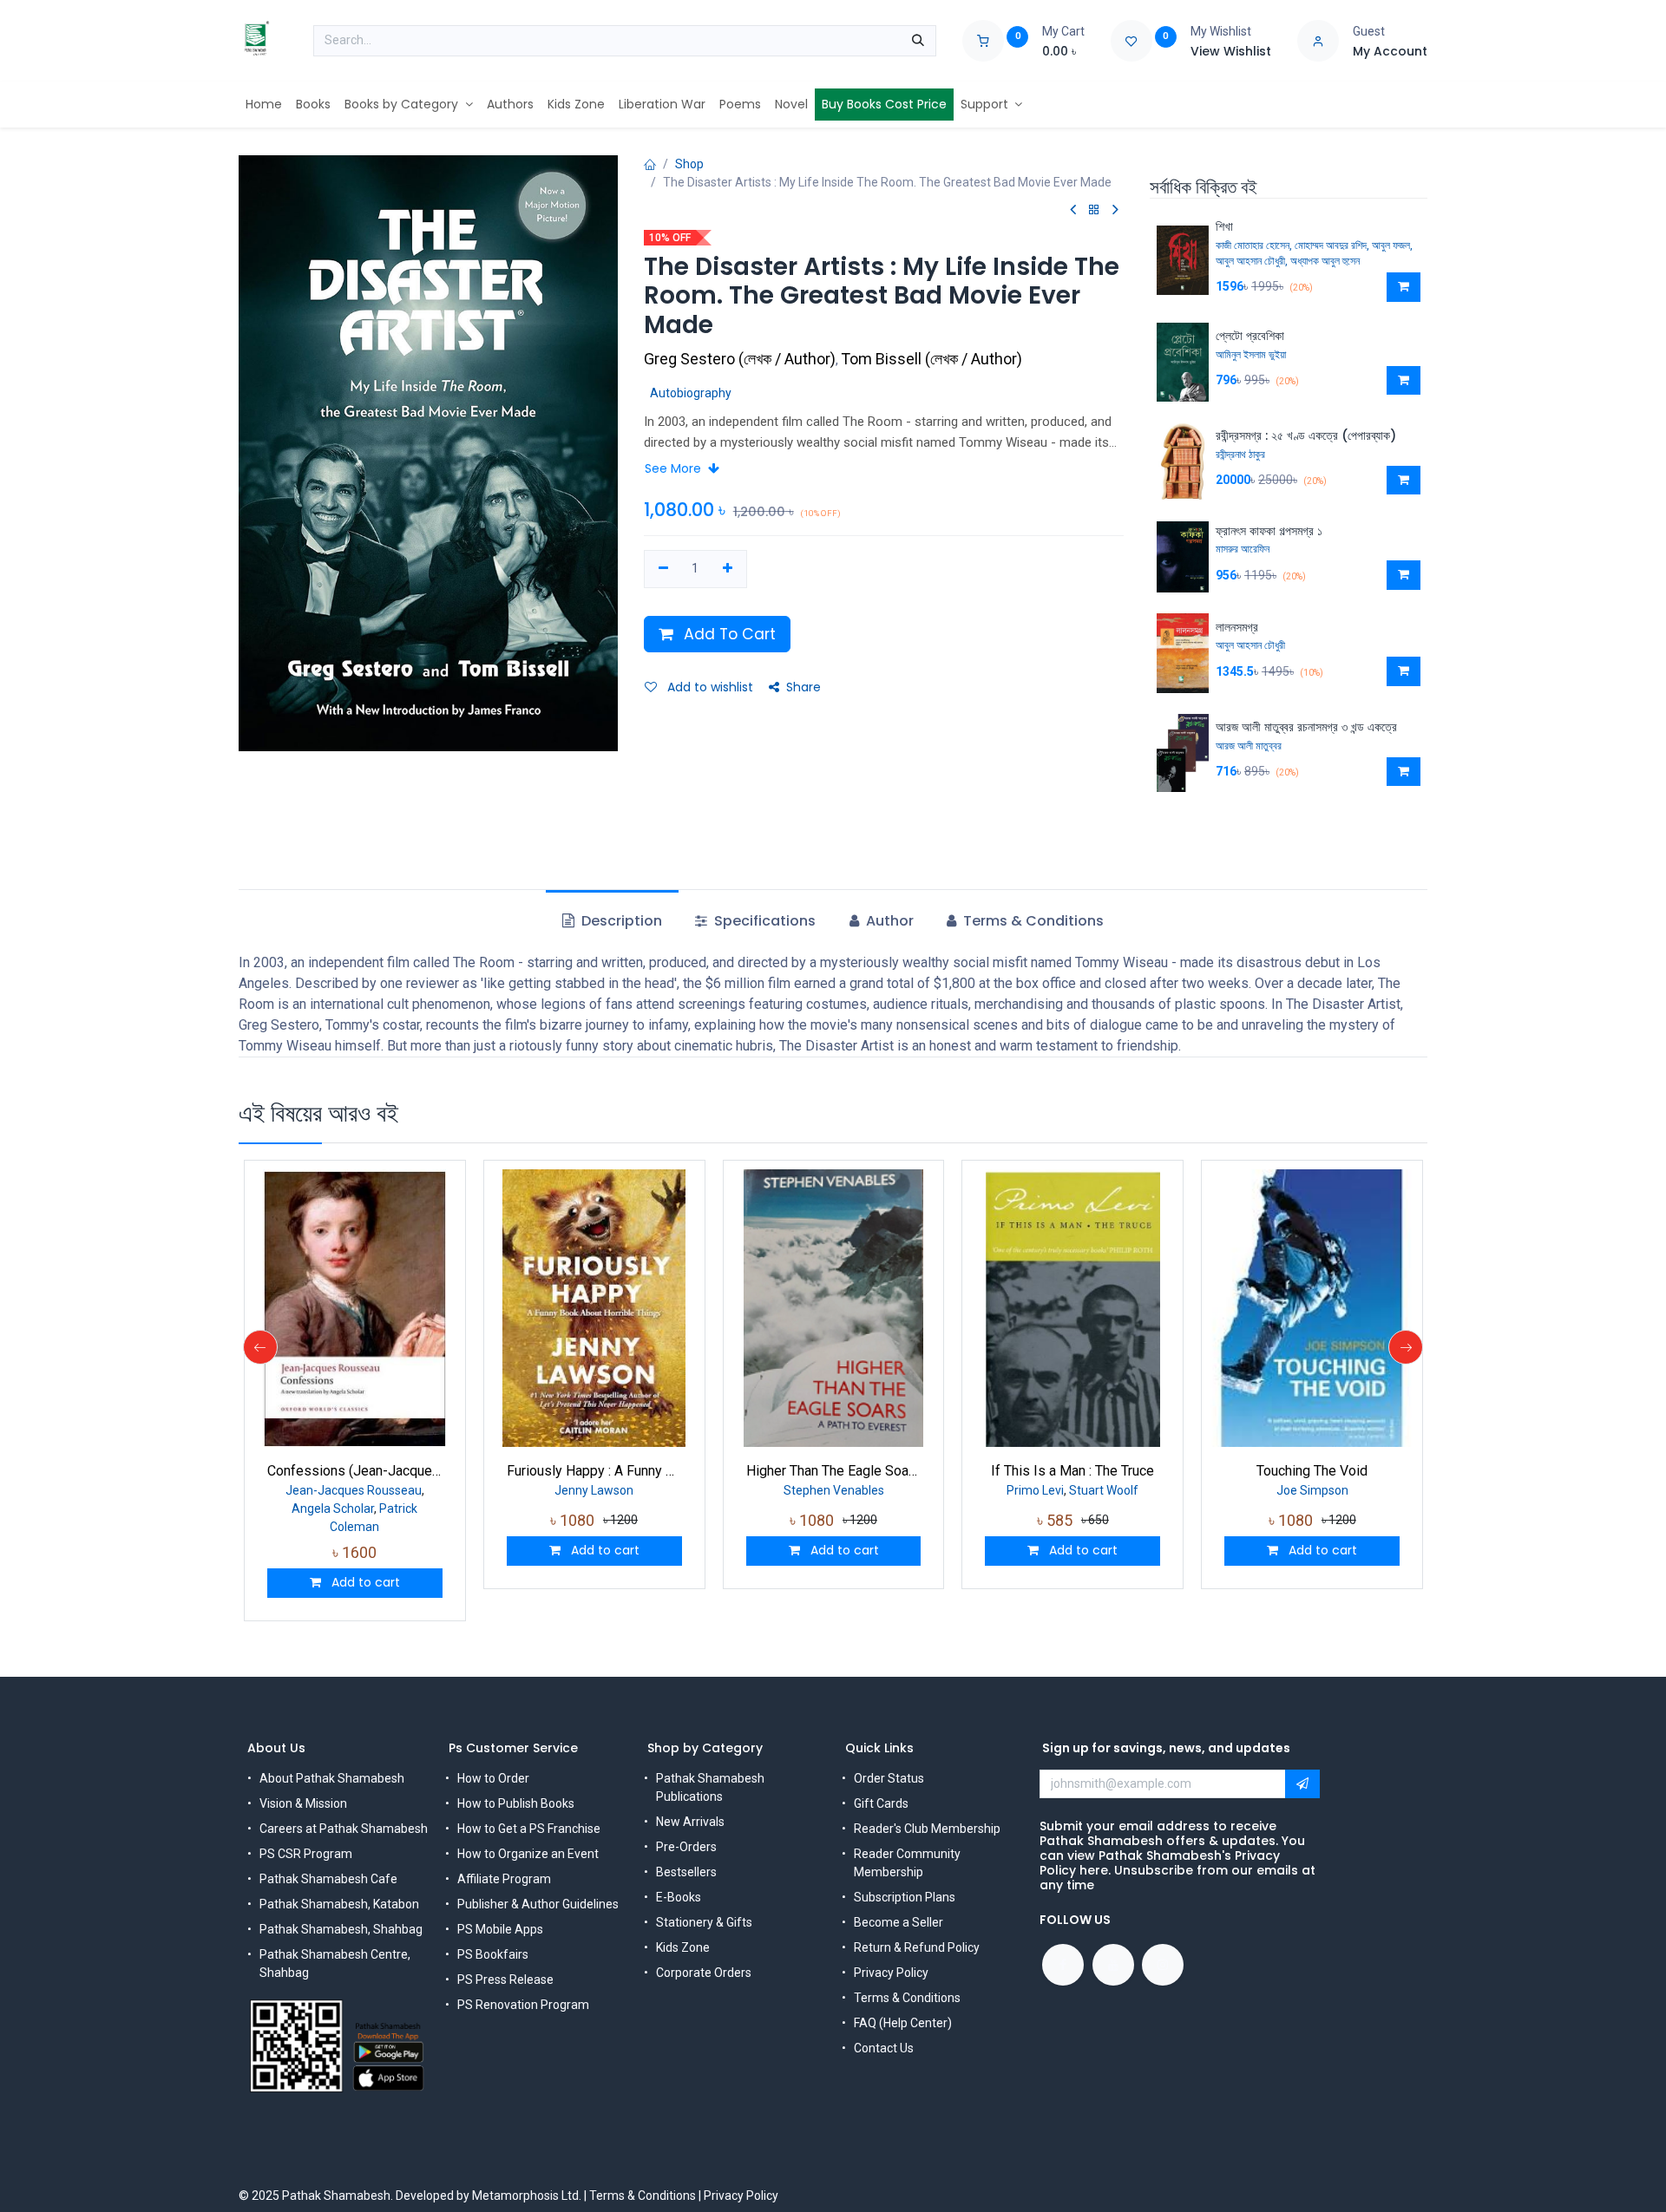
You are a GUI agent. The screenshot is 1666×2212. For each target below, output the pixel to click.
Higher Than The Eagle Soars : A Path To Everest (834, 1471)
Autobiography (691, 393)
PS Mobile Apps (500, 1929)
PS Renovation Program (523, 2005)
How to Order (493, 1778)
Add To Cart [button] (728, 634)
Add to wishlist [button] (708, 687)
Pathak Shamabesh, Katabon (339, 1904)
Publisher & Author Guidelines (538, 1904)
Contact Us (884, 2048)
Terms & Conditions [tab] (1032, 921)
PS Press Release (505, 1980)
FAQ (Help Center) (903, 2023)
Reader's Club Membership (927, 1829)
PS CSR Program (306, 1854)
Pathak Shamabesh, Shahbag (341, 1929)
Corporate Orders (704, 1973)
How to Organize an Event (528, 1854)
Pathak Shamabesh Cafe (328, 1879)
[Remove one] (663, 569)
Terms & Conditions (907, 1998)
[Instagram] (1163, 1965)
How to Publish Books (516, 1803)
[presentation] (260, 1347)
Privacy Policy (891, 1973)
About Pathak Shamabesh (332, 1778)
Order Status (889, 1778)
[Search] (918, 41)
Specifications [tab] (763, 921)
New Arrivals (690, 1822)
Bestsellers (686, 1872)
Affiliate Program (504, 1879)
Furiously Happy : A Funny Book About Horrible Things (594, 1471)
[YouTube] (1113, 1965)
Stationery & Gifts (704, 1922)
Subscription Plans (905, 1897)
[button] (1404, 287)
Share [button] (803, 687)
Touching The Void (1312, 1471)
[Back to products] (1094, 210)
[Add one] (728, 569)
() (741, 359)
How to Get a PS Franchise (529, 1829)
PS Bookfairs (493, 1954)
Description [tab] (620, 921)
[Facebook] (1063, 1965)
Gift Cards (881, 1803)
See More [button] (675, 468)
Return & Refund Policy (917, 1947)
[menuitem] (264, 105)
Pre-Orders (686, 1847)
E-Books (679, 1897)
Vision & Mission (303, 1803)
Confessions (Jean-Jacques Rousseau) (355, 1471)
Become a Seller (899, 1922)
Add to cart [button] (364, 1582)
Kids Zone (683, 1947)
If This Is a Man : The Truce (1072, 1471)
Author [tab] (888, 921)
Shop (689, 164)
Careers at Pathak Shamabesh (344, 1829)
